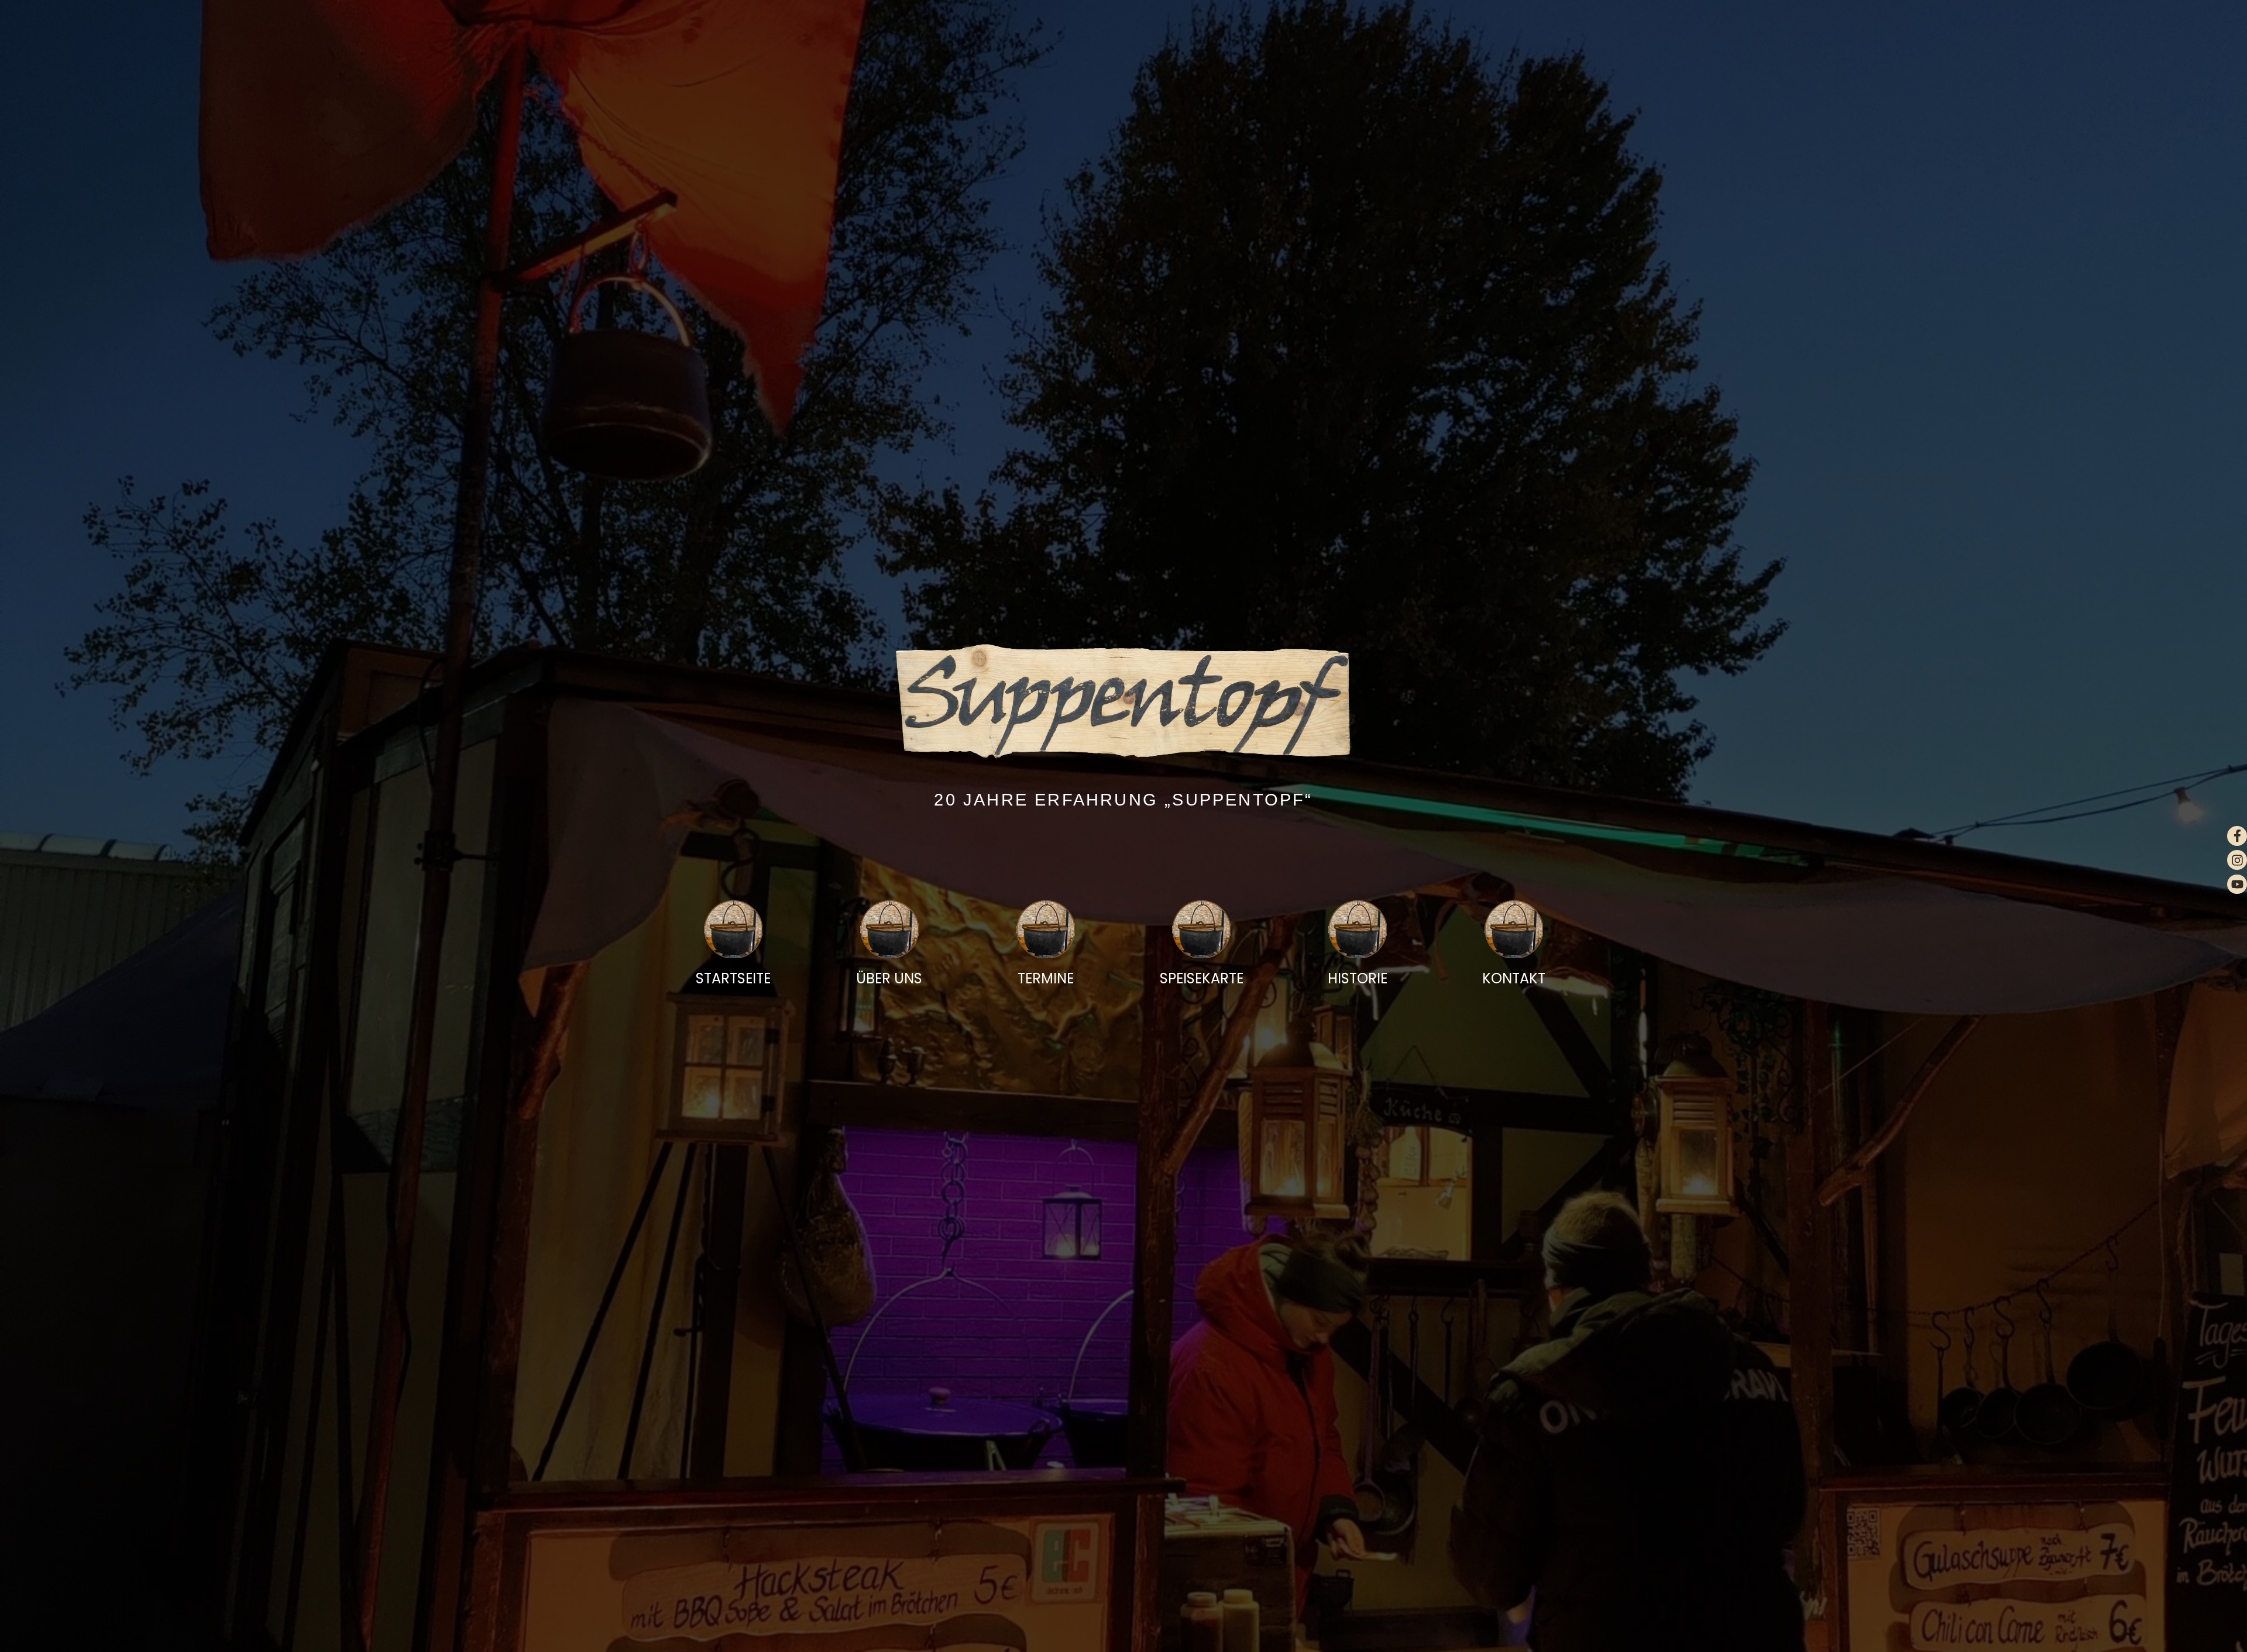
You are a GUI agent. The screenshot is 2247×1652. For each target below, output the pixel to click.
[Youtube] (2237, 884)
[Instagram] (2237, 860)
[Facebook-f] (2237, 836)
